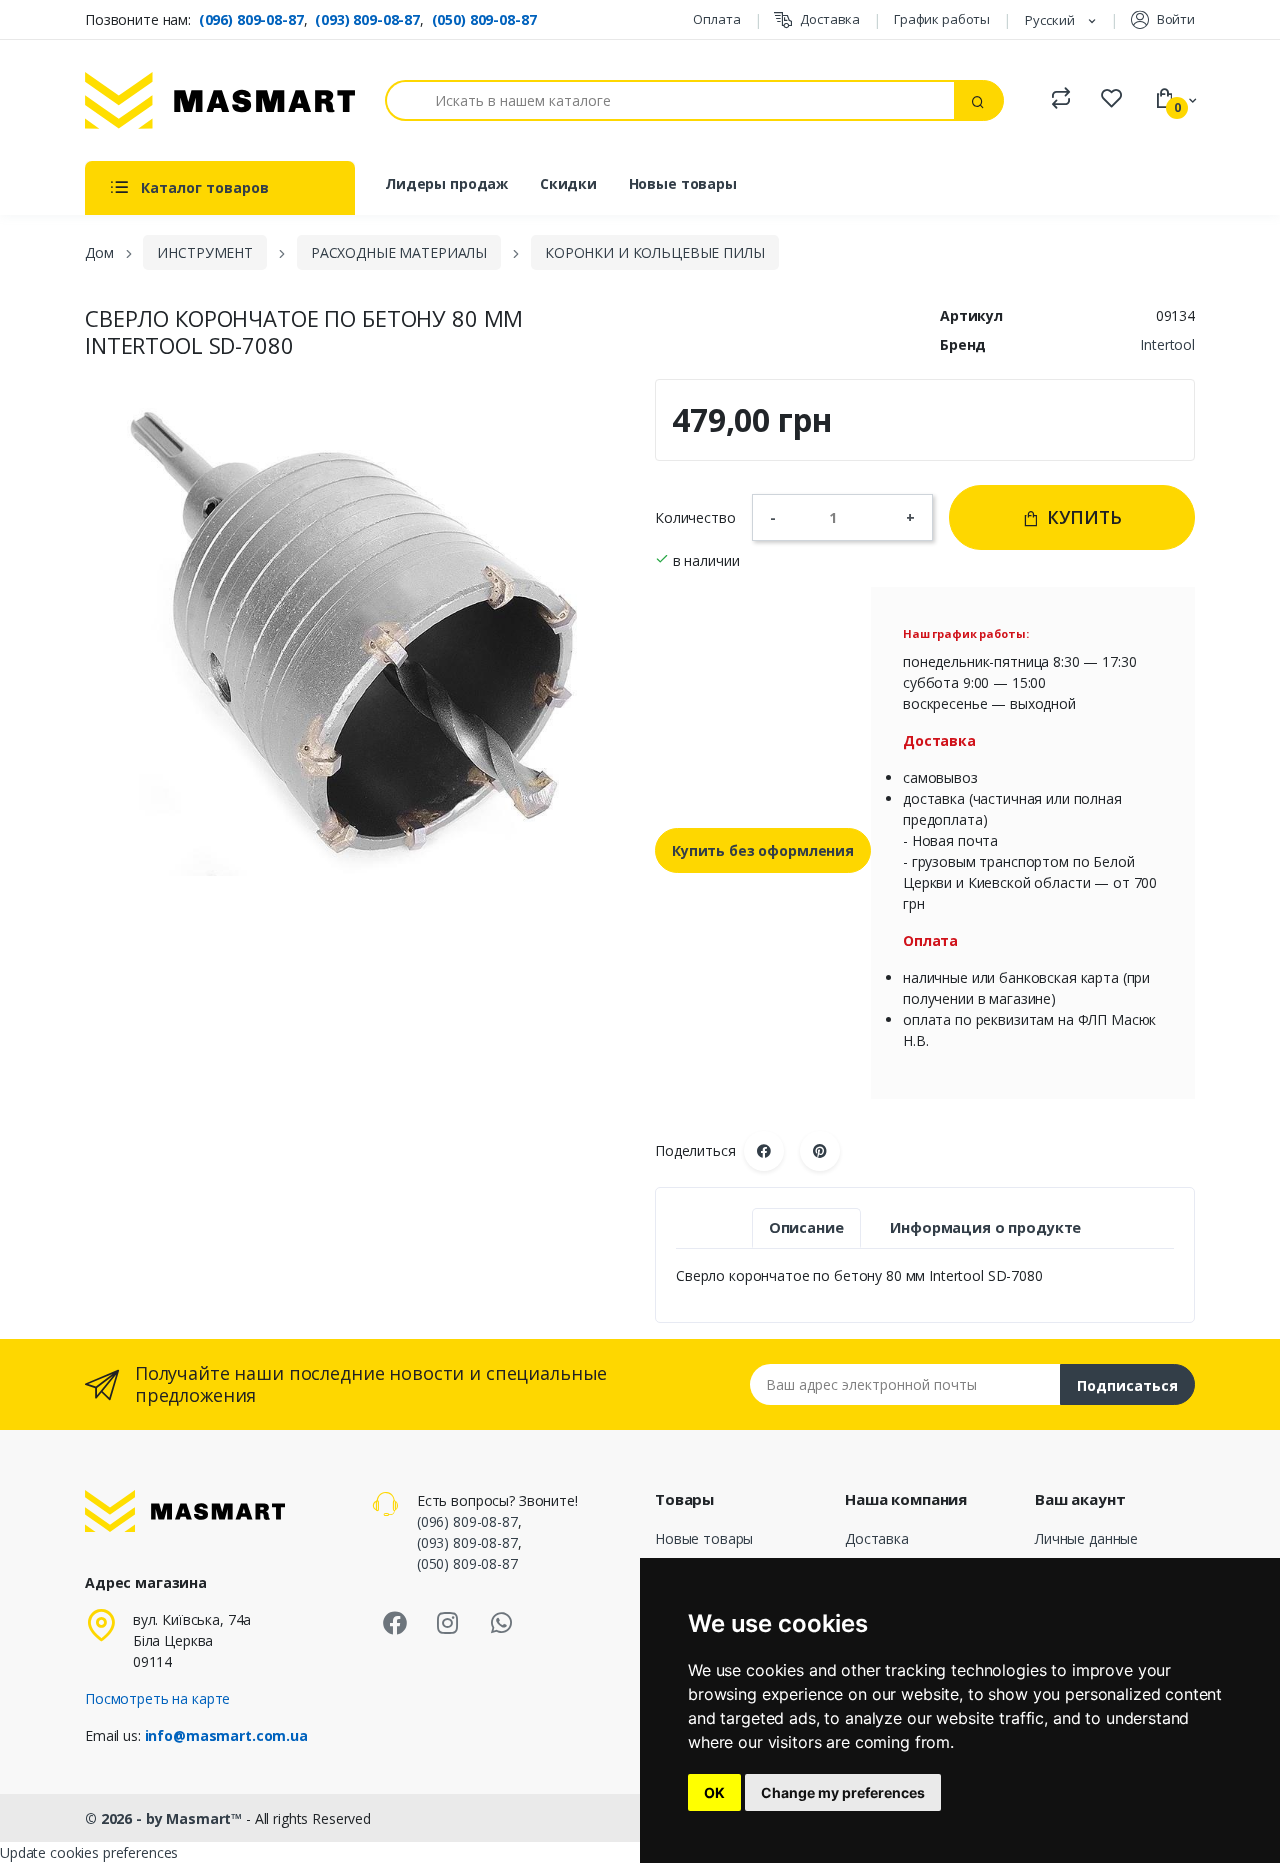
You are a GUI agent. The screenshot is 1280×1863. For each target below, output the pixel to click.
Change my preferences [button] (843, 1792)
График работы (942, 19)
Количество (695, 517)
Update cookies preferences (89, 1852)
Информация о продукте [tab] (985, 1227)
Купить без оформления (763, 850)
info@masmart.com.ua (226, 1735)
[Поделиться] (764, 1151)
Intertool (1167, 344)
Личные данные (1086, 1538)
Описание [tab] (806, 1227)
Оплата (716, 19)
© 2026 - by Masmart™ (165, 1818)
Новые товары (683, 183)
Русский (1051, 20)
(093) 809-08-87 (367, 19)
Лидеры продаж (446, 183)
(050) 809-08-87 (484, 19)
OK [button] (714, 1792)
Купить (1082, 517)
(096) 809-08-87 (251, 19)
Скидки (568, 183)
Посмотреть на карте (157, 1698)
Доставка (830, 19)
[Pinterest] (820, 1151)
